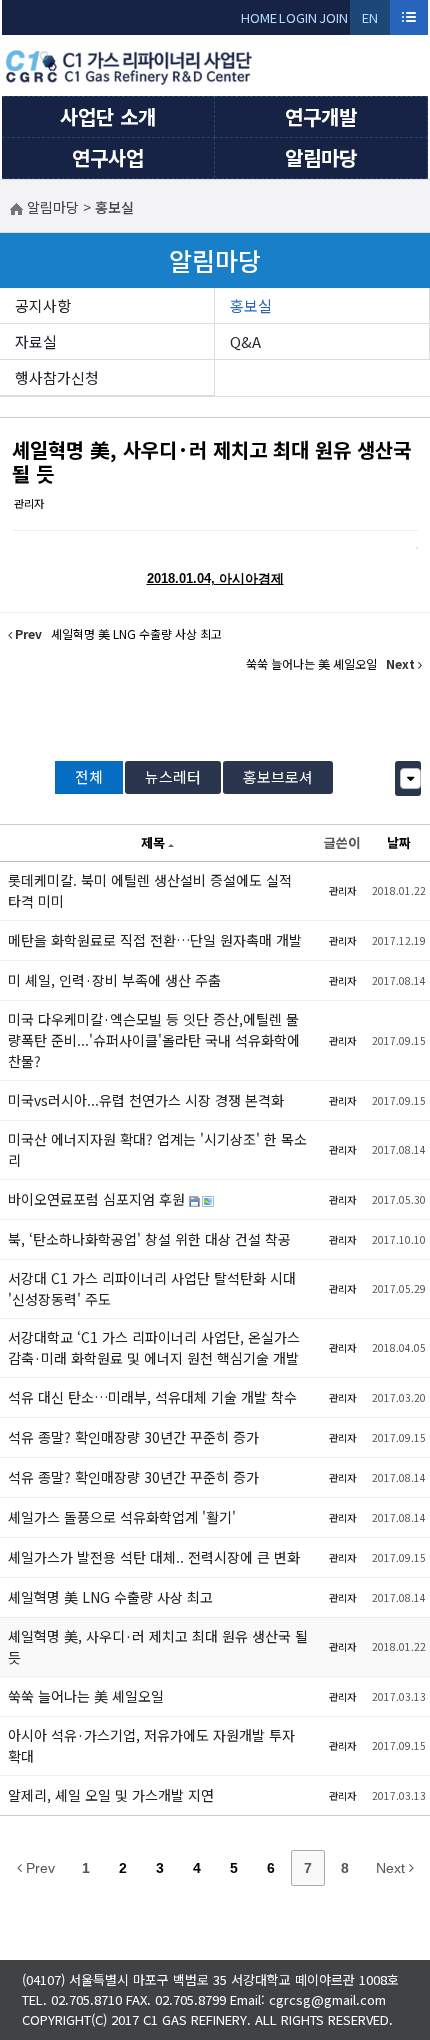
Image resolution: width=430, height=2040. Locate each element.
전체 (89, 776)
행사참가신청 (57, 377)
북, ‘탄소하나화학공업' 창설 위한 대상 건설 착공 (149, 1239)
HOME (259, 17)
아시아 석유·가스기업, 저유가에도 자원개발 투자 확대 (151, 1745)
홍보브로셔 (278, 776)
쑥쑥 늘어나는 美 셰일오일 (86, 1696)
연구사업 (108, 157)
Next (392, 1868)
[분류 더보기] (410, 778)
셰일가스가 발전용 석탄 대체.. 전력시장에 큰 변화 (154, 1557)
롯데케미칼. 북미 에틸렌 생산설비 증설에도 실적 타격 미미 (150, 890)
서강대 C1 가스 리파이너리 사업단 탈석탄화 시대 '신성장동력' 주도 (152, 1288)
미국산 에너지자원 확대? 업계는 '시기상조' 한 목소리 (157, 1149)
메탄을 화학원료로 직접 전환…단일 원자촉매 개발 (155, 940)
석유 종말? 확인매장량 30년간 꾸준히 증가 (133, 1437)
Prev (38, 1868)
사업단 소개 (108, 116)
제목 (153, 842)
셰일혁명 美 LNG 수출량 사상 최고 (110, 1597)
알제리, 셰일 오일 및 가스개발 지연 (111, 1795)
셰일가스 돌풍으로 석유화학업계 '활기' (122, 1517)
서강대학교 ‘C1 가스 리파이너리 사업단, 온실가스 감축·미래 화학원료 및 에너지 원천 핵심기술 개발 (154, 1347)
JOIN (333, 17)
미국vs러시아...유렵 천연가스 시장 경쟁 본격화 (146, 1100)
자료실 (36, 341)
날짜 (399, 842)
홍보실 (251, 305)
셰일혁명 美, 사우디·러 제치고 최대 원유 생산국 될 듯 (211, 461)
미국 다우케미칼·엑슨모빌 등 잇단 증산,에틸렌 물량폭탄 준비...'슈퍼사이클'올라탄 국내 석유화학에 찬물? (154, 1040)
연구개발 (321, 116)
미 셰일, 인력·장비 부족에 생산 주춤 (114, 980)
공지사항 (43, 305)
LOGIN (298, 17)
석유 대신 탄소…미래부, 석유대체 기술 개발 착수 (152, 1397)
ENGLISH (370, 21)
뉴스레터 (173, 776)
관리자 (29, 503)
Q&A (245, 341)
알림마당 (321, 157)
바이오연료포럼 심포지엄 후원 (98, 1199)
